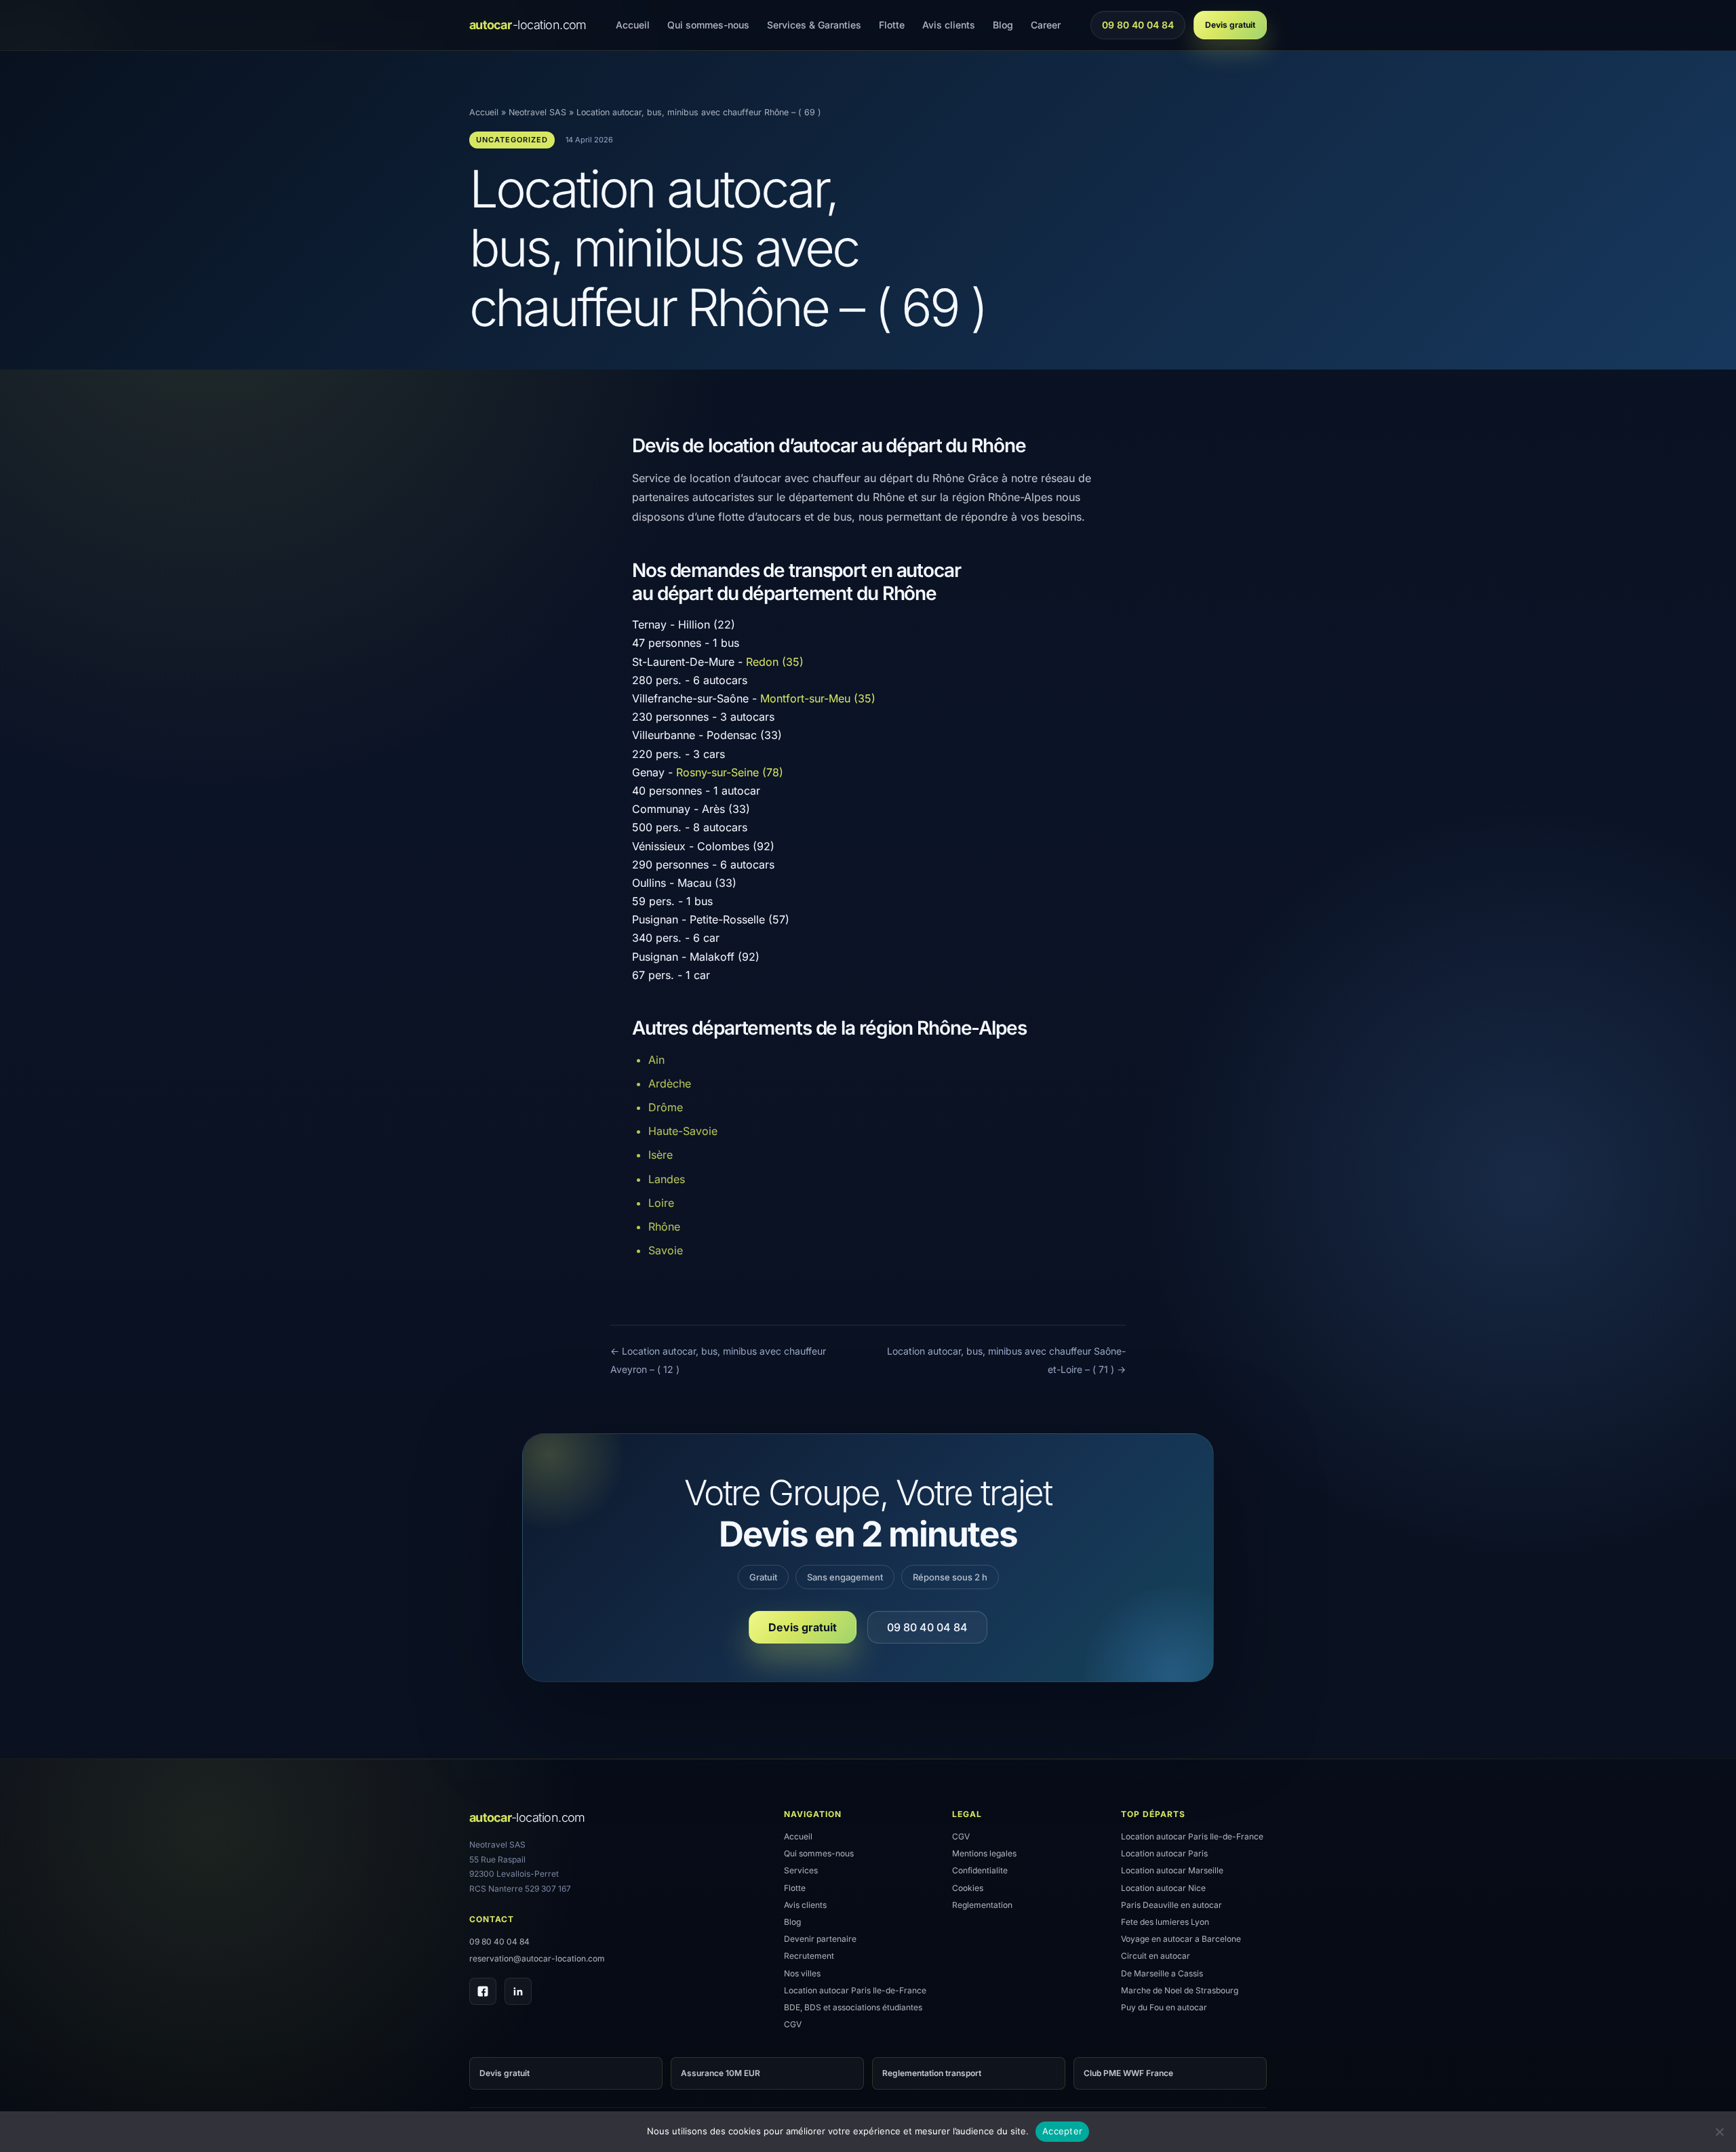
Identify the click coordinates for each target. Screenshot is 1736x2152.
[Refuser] (1719, 2132)
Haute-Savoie (683, 1131)
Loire (661, 1203)
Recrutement (809, 1956)
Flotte (892, 25)
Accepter (1062, 2131)
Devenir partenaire (820, 1939)
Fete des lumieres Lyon (1165, 1922)
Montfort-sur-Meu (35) (818, 698)
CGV (793, 2024)
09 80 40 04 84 (1138, 28)
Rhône (664, 1227)
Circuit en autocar (1156, 1956)
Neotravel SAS (537, 112)
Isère (660, 1155)
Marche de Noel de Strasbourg (1180, 1990)
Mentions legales (984, 1853)
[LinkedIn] (518, 1991)
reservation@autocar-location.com (537, 1958)
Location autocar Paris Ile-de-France (855, 1990)
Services (801, 1870)
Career (1046, 25)
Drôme (666, 1107)
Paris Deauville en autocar (1171, 1905)
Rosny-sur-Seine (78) (730, 772)
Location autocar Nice (1163, 1888)
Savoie (666, 1250)
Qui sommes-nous (708, 25)
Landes (667, 1179)
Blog (1003, 25)
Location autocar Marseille (1172, 1870)
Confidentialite (980, 1870)
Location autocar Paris (1164, 1853)
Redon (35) (775, 662)
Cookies (968, 1888)
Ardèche (670, 1083)
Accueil (633, 25)
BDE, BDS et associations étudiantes (853, 2007)
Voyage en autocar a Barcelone (1181, 1939)
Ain (656, 1060)
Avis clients (949, 25)
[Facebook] (483, 1991)
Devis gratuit (1230, 25)
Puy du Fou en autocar (1164, 2007)
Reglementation (982, 1905)
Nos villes (802, 1973)
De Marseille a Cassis (1162, 1973)
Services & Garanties (814, 25)
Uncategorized (512, 140)
